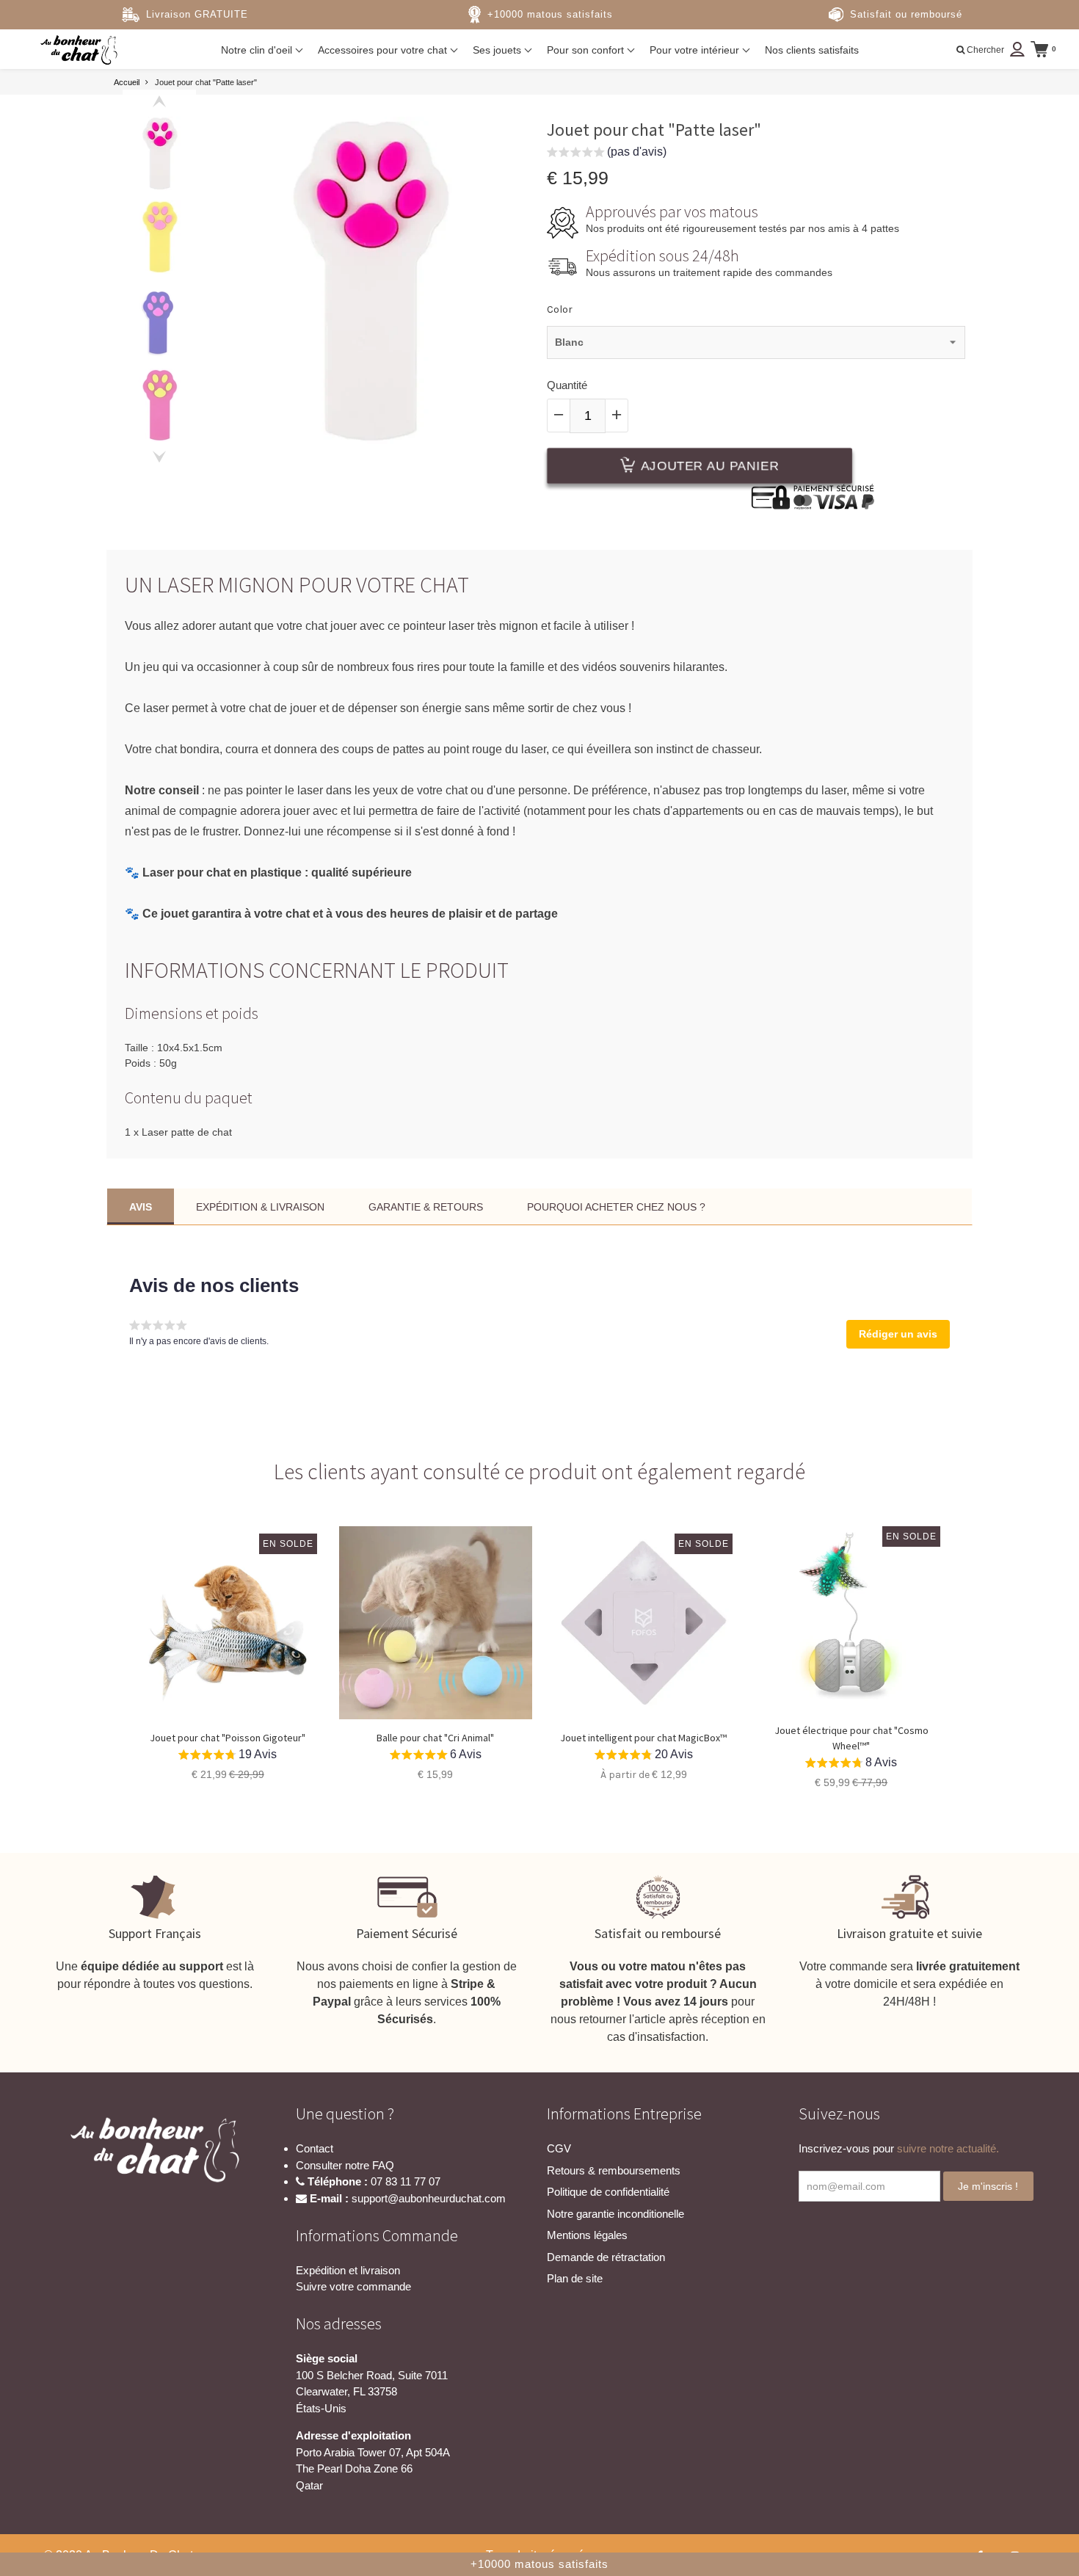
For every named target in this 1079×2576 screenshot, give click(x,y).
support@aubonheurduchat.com (429, 2198)
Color (560, 309)
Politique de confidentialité (608, 2192)
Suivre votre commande (353, 2286)
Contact (315, 2148)
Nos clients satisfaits (812, 50)
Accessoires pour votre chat (384, 50)
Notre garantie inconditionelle (615, 2214)
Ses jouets (498, 50)
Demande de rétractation (606, 2257)
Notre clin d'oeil (258, 50)
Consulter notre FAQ (345, 2165)
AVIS (141, 1207)
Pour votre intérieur (696, 50)
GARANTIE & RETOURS (426, 1207)
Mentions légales (587, 2235)
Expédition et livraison (348, 2270)
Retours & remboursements (614, 2170)
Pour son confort (587, 50)
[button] (607, 154)
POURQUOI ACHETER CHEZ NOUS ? (616, 1207)
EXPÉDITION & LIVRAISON (260, 1207)
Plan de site (575, 2278)
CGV (559, 2148)
